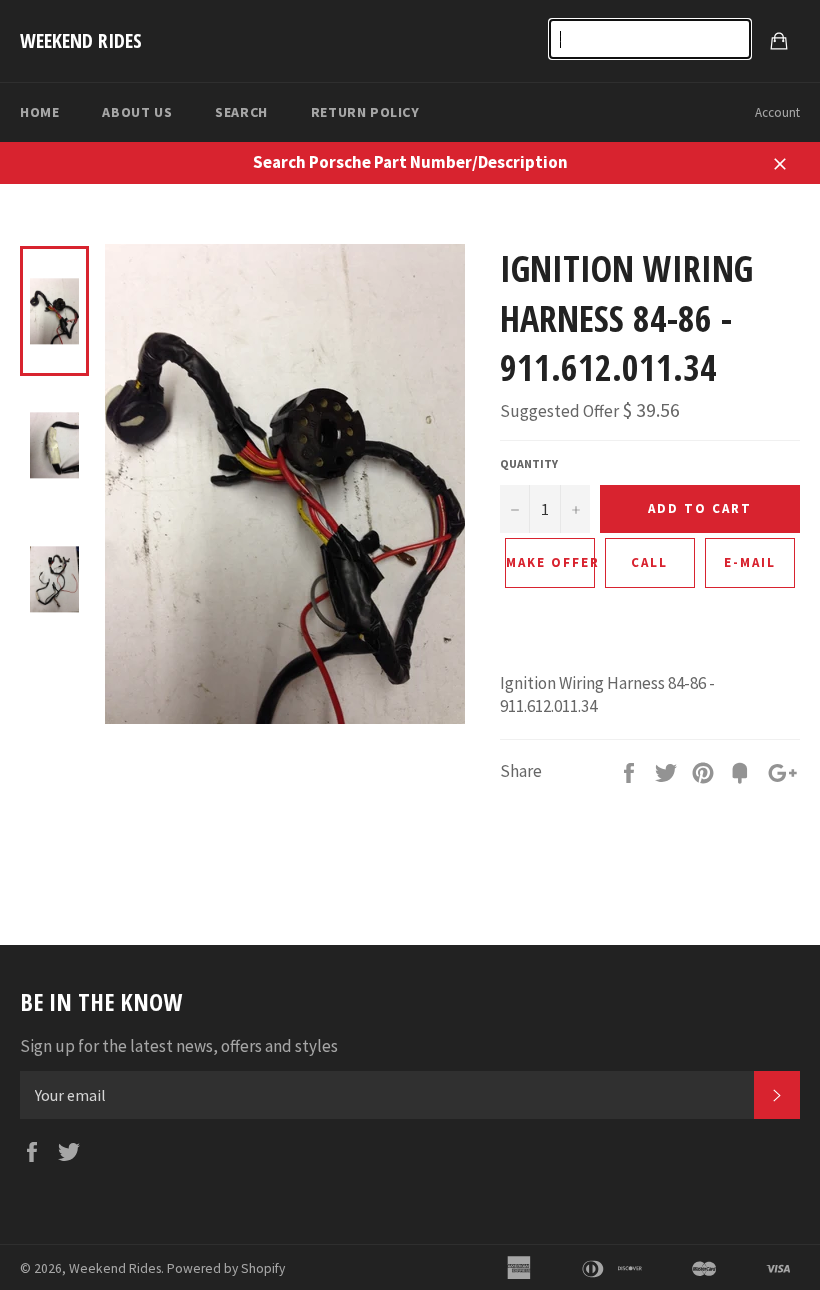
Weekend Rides (81, 40)
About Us (137, 112)
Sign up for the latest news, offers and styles (179, 1046)
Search (241, 112)
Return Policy (365, 112)
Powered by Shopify (226, 1268)
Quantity (529, 463)
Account (777, 112)
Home (39, 112)
